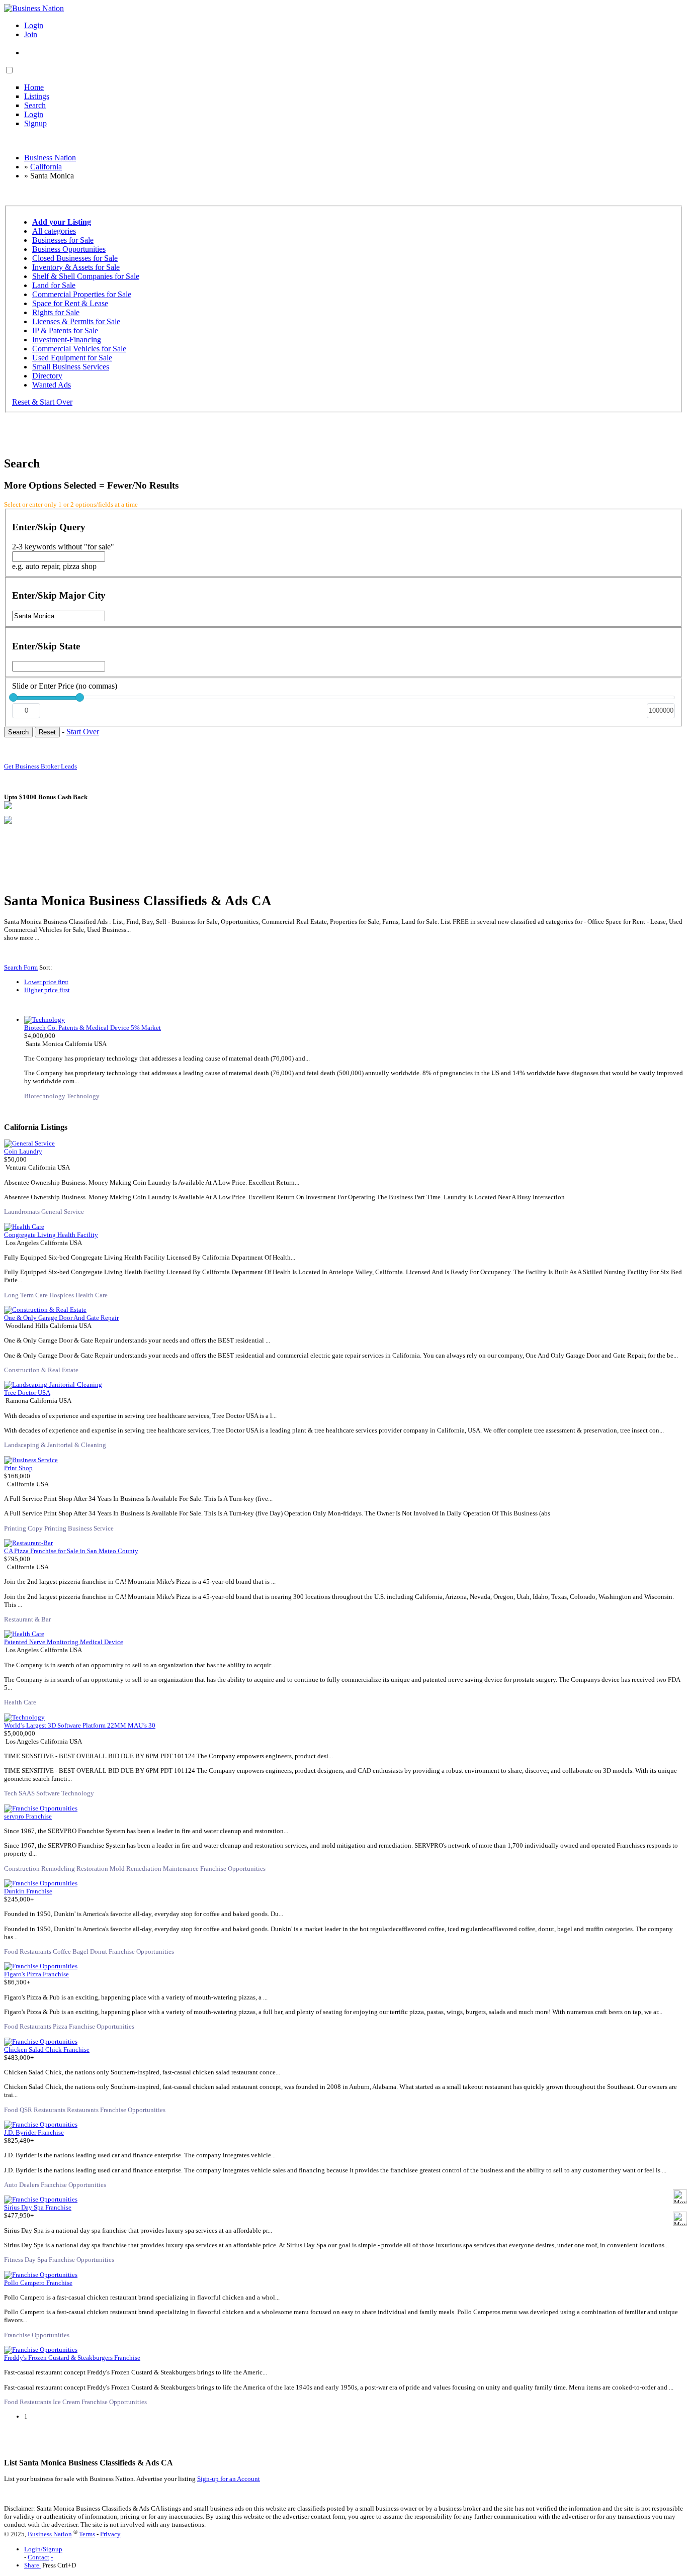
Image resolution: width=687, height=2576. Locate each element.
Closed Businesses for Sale (75, 258)
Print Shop (18, 1468)
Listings (37, 96)
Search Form (21, 967)
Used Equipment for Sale (72, 358)
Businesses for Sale (63, 240)
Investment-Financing (67, 340)
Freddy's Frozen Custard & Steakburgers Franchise (72, 2358)
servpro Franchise (28, 1816)
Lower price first (46, 982)
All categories (54, 231)
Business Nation (50, 2534)
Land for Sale (54, 285)
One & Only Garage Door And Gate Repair (61, 1318)
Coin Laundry (23, 1151)
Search (35, 105)
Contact (38, 2557)
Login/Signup (43, 2549)
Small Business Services (71, 367)
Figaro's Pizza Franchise (36, 1974)
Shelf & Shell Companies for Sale (86, 276)
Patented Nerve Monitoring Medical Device (64, 1642)
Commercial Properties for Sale (82, 294)
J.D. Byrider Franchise (34, 2132)
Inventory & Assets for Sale (76, 267)
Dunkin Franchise (28, 1891)
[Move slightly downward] (680, 2219)
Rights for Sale (56, 312)
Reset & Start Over (42, 402)
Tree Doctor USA (27, 1393)
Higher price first (47, 990)
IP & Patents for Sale (65, 330)
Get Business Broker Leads (40, 766)
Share (32, 2565)
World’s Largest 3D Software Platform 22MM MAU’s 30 (80, 1725)
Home (34, 87)
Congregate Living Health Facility (51, 1235)
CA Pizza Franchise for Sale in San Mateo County (71, 1551)
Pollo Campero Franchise (38, 2283)
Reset (47, 732)
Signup (35, 123)
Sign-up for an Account (229, 2479)
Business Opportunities (69, 249)
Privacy (110, 2534)
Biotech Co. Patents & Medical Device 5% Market (93, 1028)
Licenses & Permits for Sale (76, 321)
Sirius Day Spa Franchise (38, 2207)
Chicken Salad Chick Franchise (47, 2049)
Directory (47, 376)
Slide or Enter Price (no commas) (65, 686)
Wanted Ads (52, 385)
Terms (87, 2534)
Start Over (83, 732)
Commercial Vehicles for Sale (79, 349)
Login (34, 25)
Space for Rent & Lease (70, 303)
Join (31, 34)
